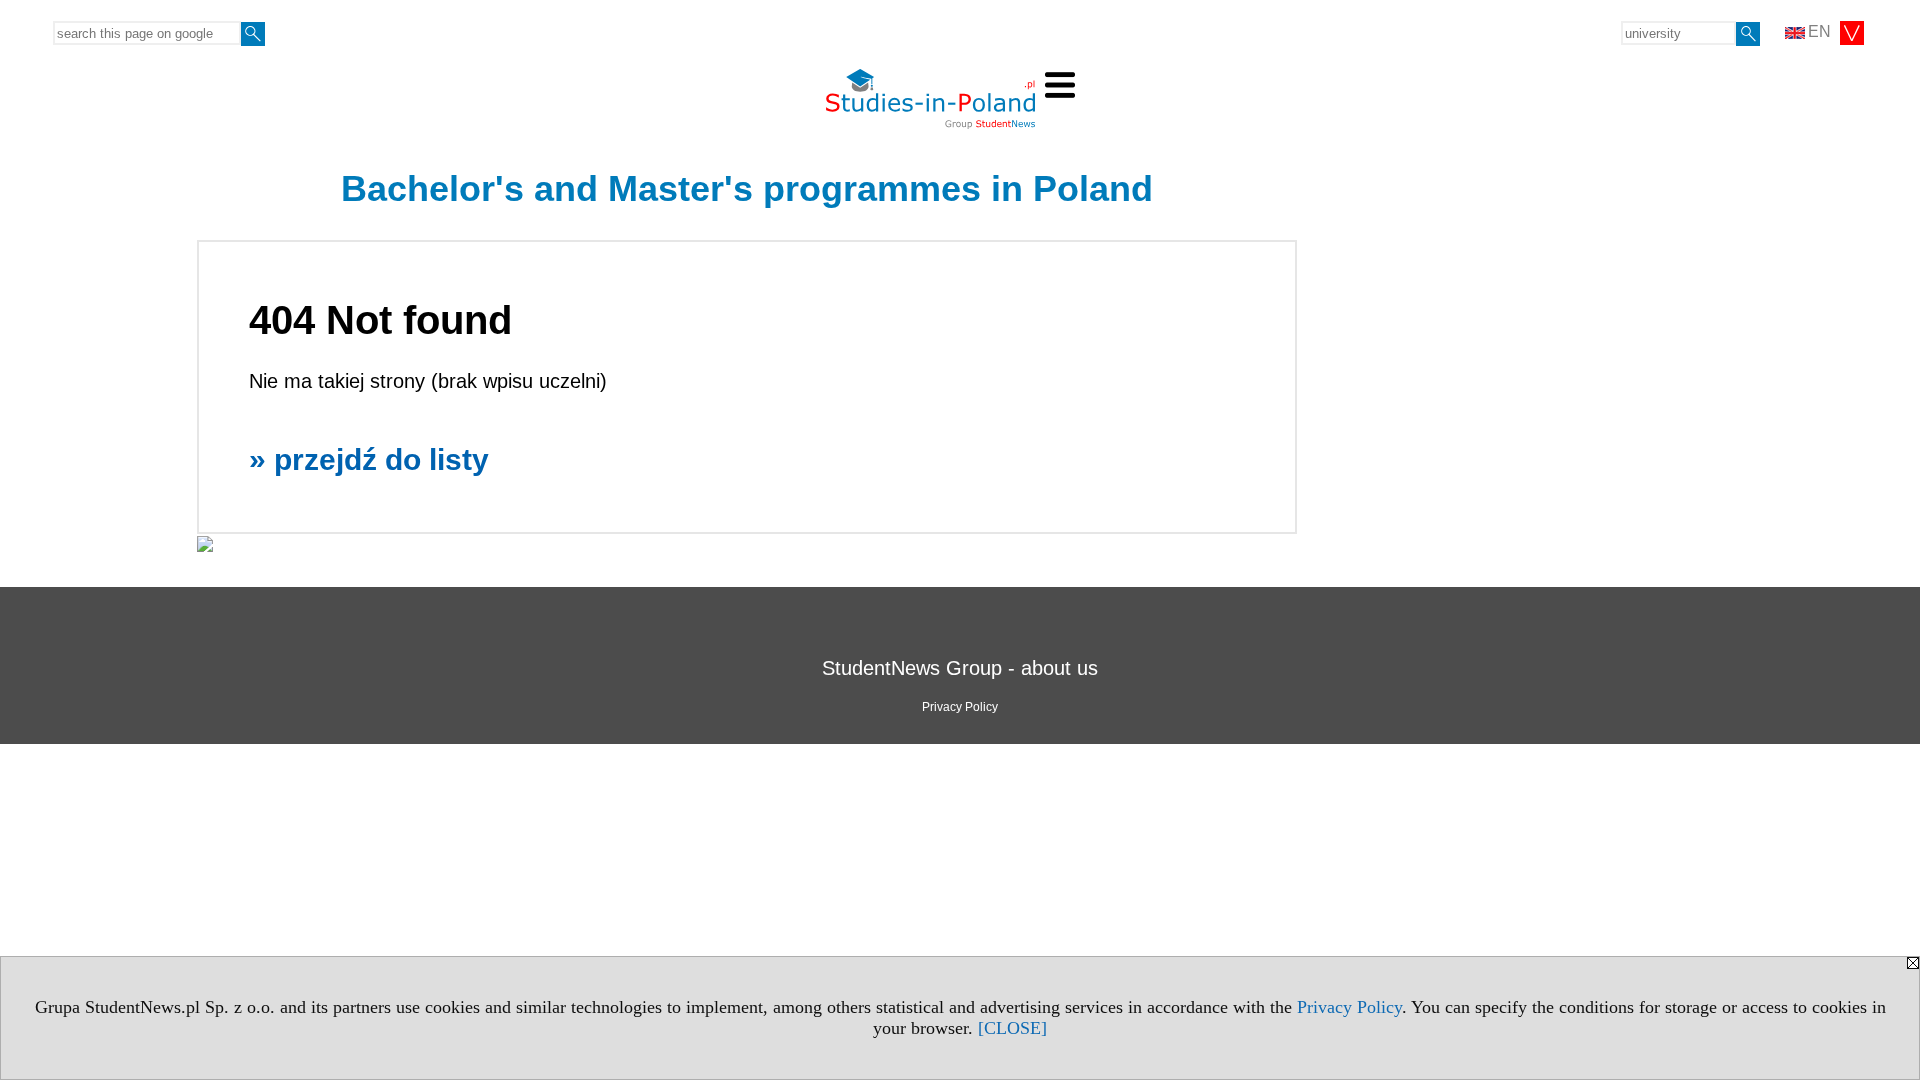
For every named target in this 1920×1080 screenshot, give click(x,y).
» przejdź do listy (369, 459)
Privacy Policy (1349, 1007)
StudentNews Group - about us (960, 668)
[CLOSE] (1012, 1028)
